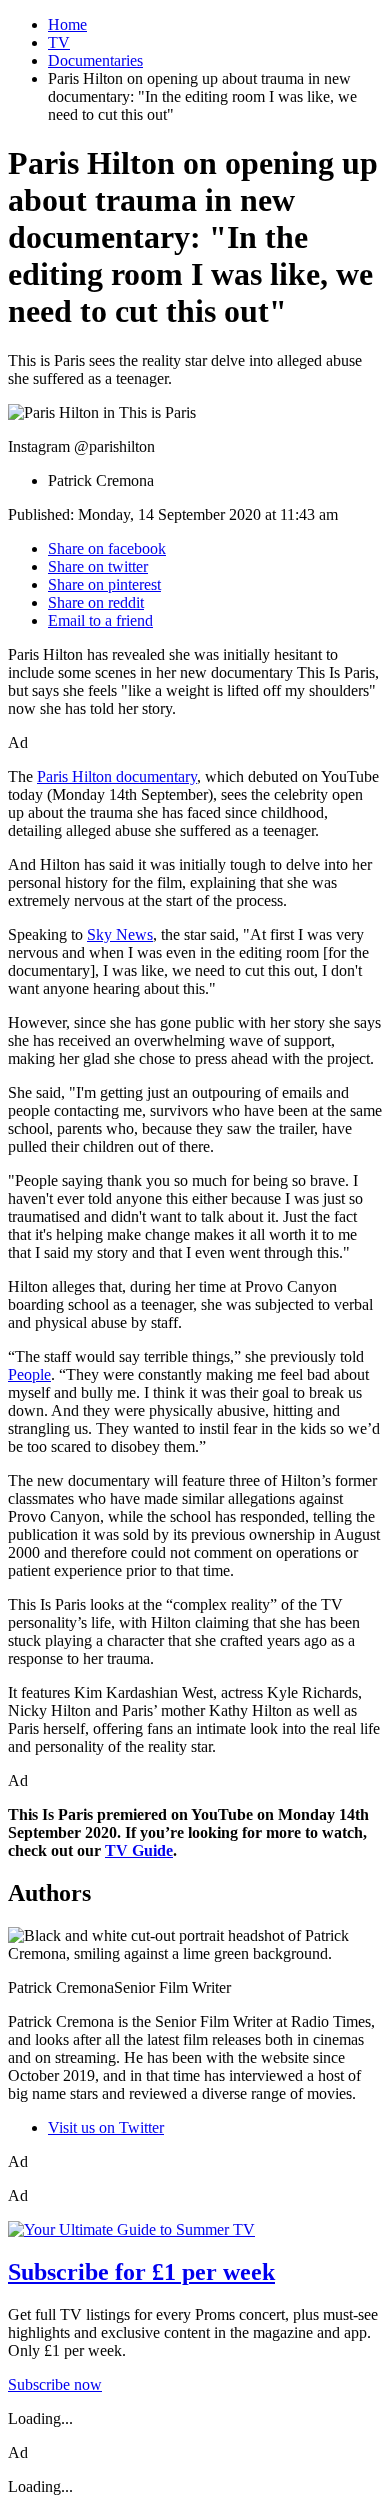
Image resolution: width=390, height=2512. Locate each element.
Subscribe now (55, 2384)
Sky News (120, 934)
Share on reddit (96, 602)
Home (67, 24)
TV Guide (139, 1850)
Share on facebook (107, 548)
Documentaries (95, 60)
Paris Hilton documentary (117, 776)
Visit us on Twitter (106, 2127)
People (29, 1374)
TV (59, 42)
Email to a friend (100, 620)
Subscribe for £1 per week (141, 2272)
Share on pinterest (104, 584)
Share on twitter (98, 566)
